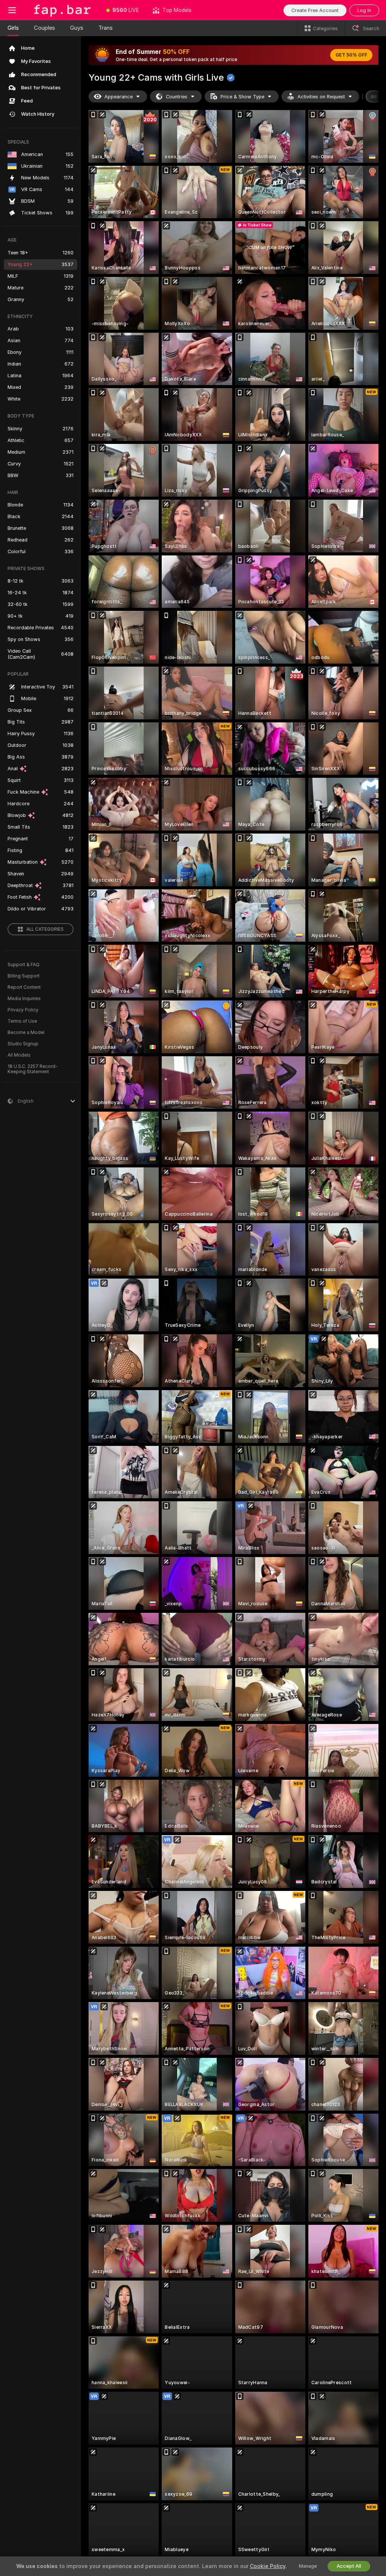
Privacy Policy (23, 1010)
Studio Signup (23, 1044)
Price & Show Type (242, 97)
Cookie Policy (268, 2566)
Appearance (119, 97)
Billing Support (24, 976)
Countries (177, 97)
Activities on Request (321, 97)
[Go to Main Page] (62, 10)
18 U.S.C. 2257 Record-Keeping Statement (33, 1069)
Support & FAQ (24, 965)
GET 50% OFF (351, 55)
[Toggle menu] (12, 10)
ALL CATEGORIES (45, 929)
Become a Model (26, 1033)
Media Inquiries (24, 999)
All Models (19, 1055)
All (374, 97)
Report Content (24, 987)
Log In (364, 10)
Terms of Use (22, 1021)
